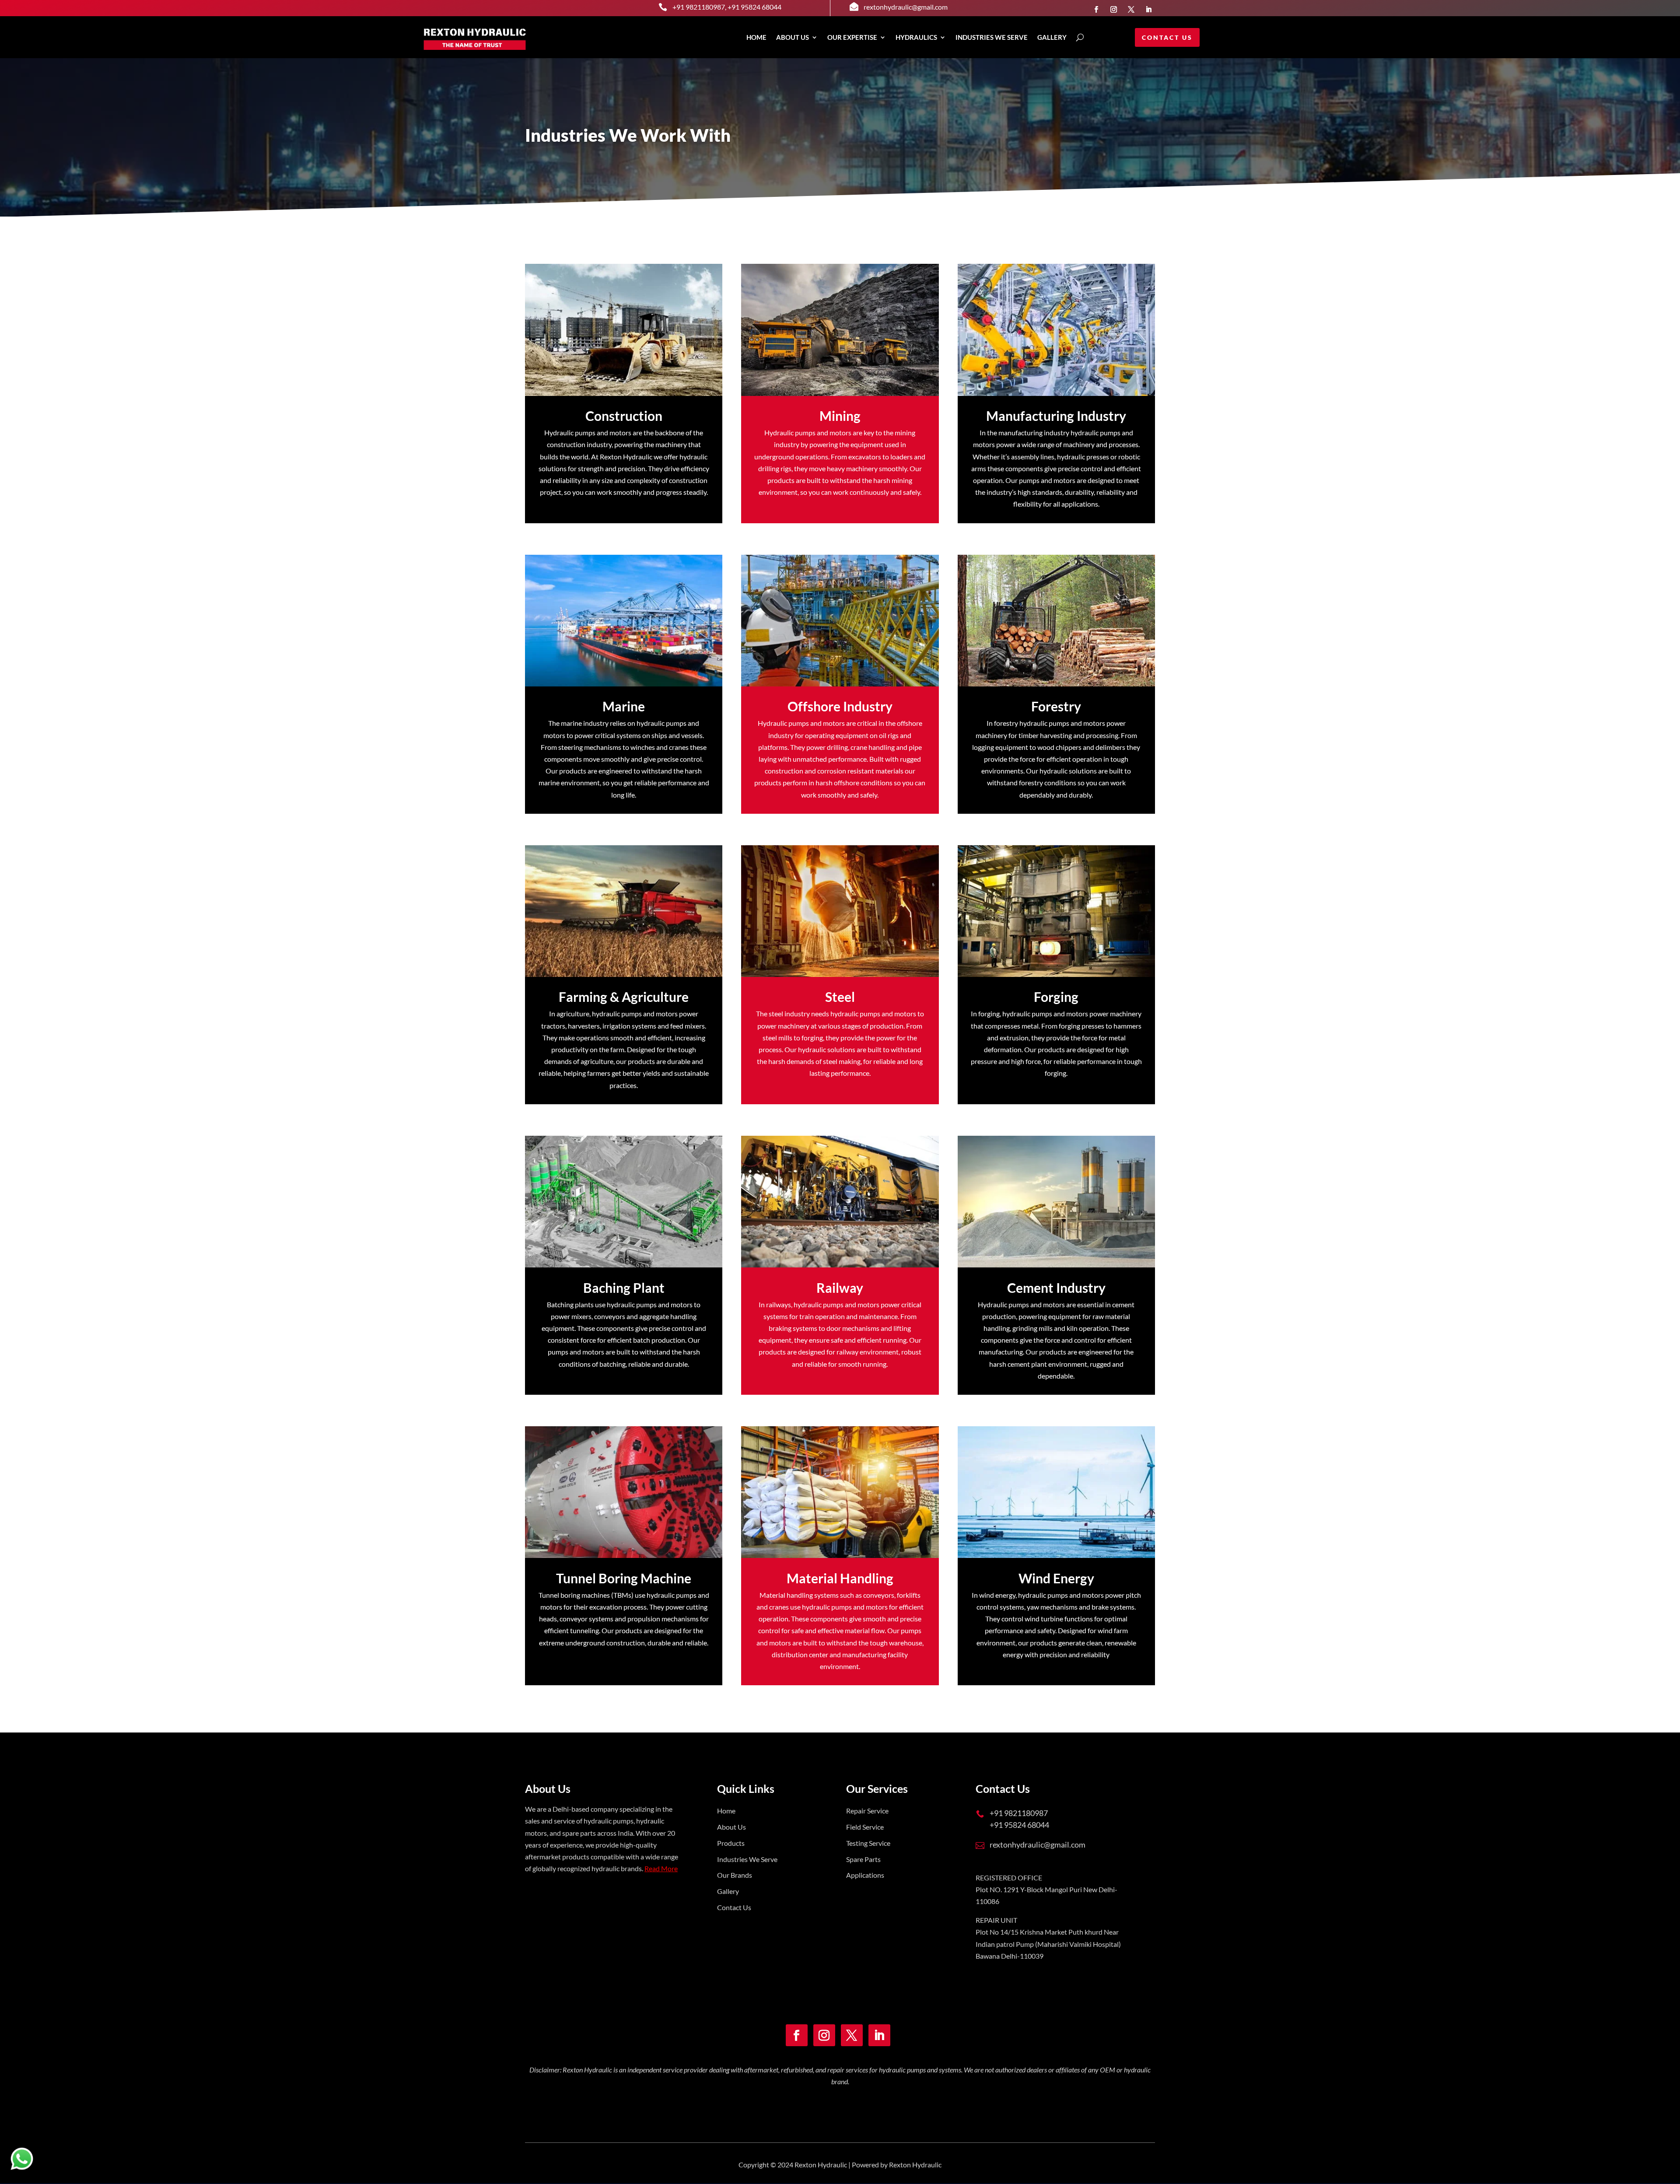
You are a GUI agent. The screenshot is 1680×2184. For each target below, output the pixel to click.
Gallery (728, 1891)
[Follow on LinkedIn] (1148, 9)
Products (731, 1843)
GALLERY (1052, 37)
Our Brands (735, 1875)
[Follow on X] (1131, 9)
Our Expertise (852, 37)
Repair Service (867, 1811)
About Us (793, 37)
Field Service (865, 1827)
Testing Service (868, 1843)
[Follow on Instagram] (1113, 9)
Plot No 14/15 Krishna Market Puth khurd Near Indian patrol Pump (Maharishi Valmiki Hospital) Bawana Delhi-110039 (1048, 1944)
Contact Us (1167, 37)
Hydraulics (916, 37)
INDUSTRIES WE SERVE (992, 37)
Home (756, 37)
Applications (865, 1875)
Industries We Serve (747, 1859)
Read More (661, 1868)
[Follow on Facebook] (1096, 9)
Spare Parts (863, 1859)
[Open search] (1080, 37)
